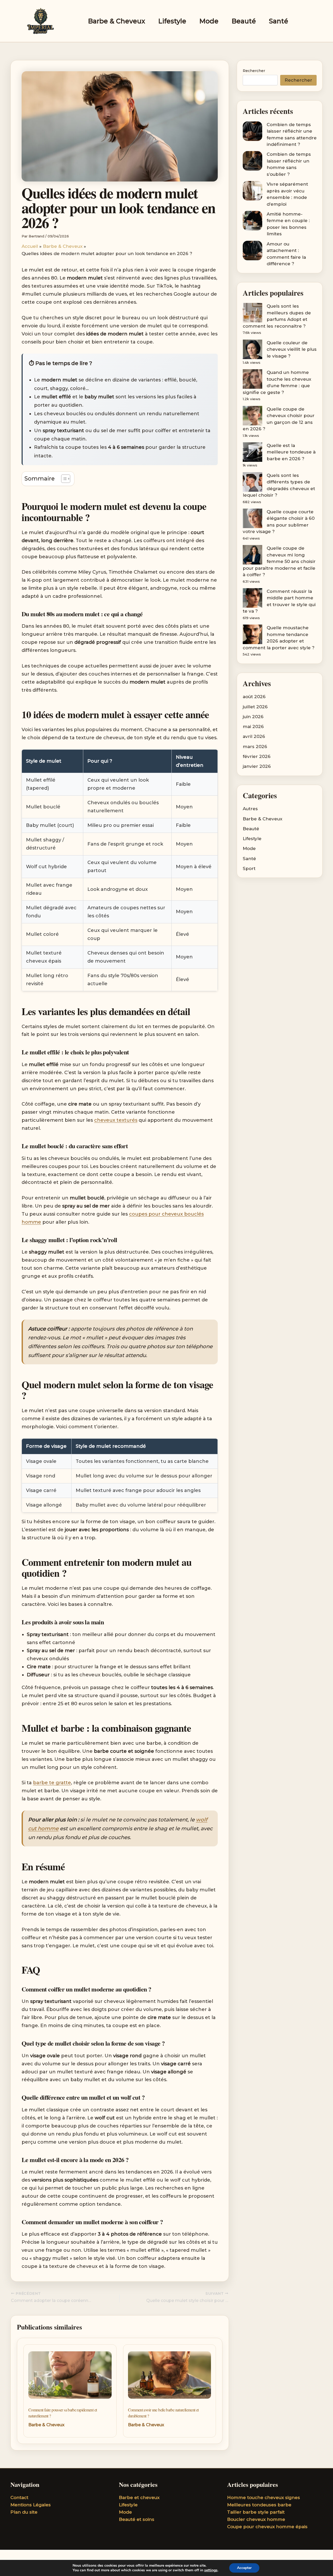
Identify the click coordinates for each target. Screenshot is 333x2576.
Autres (250, 809)
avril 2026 (254, 736)
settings (211, 2570)
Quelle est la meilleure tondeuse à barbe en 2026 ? (291, 452)
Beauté (244, 21)
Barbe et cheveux (139, 2497)
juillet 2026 (255, 707)
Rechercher (254, 71)
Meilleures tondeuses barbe (259, 2505)
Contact (19, 2497)
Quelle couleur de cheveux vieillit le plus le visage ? (292, 349)
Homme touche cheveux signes (264, 2497)
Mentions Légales (31, 2505)
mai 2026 (253, 726)
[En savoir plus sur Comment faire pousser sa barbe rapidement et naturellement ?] (70, 2377)
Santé (279, 21)
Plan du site (24, 2512)
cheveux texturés (116, 1120)
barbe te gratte (52, 1783)
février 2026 (257, 756)
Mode (209, 21)
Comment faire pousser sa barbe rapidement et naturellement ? (63, 2413)
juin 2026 (253, 717)
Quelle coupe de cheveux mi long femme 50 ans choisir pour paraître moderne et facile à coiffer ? (279, 561)
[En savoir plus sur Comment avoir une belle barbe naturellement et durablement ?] (170, 2377)
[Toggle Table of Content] (63, 479)
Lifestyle (172, 21)
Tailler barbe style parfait (256, 2512)
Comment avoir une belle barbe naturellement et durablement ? (163, 2413)
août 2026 (254, 697)
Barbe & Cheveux (117, 21)
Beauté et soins (137, 2519)
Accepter (244, 2568)
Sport (249, 868)
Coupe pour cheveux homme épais (267, 2527)
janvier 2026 (257, 766)
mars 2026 (255, 747)
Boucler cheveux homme (256, 2519)
